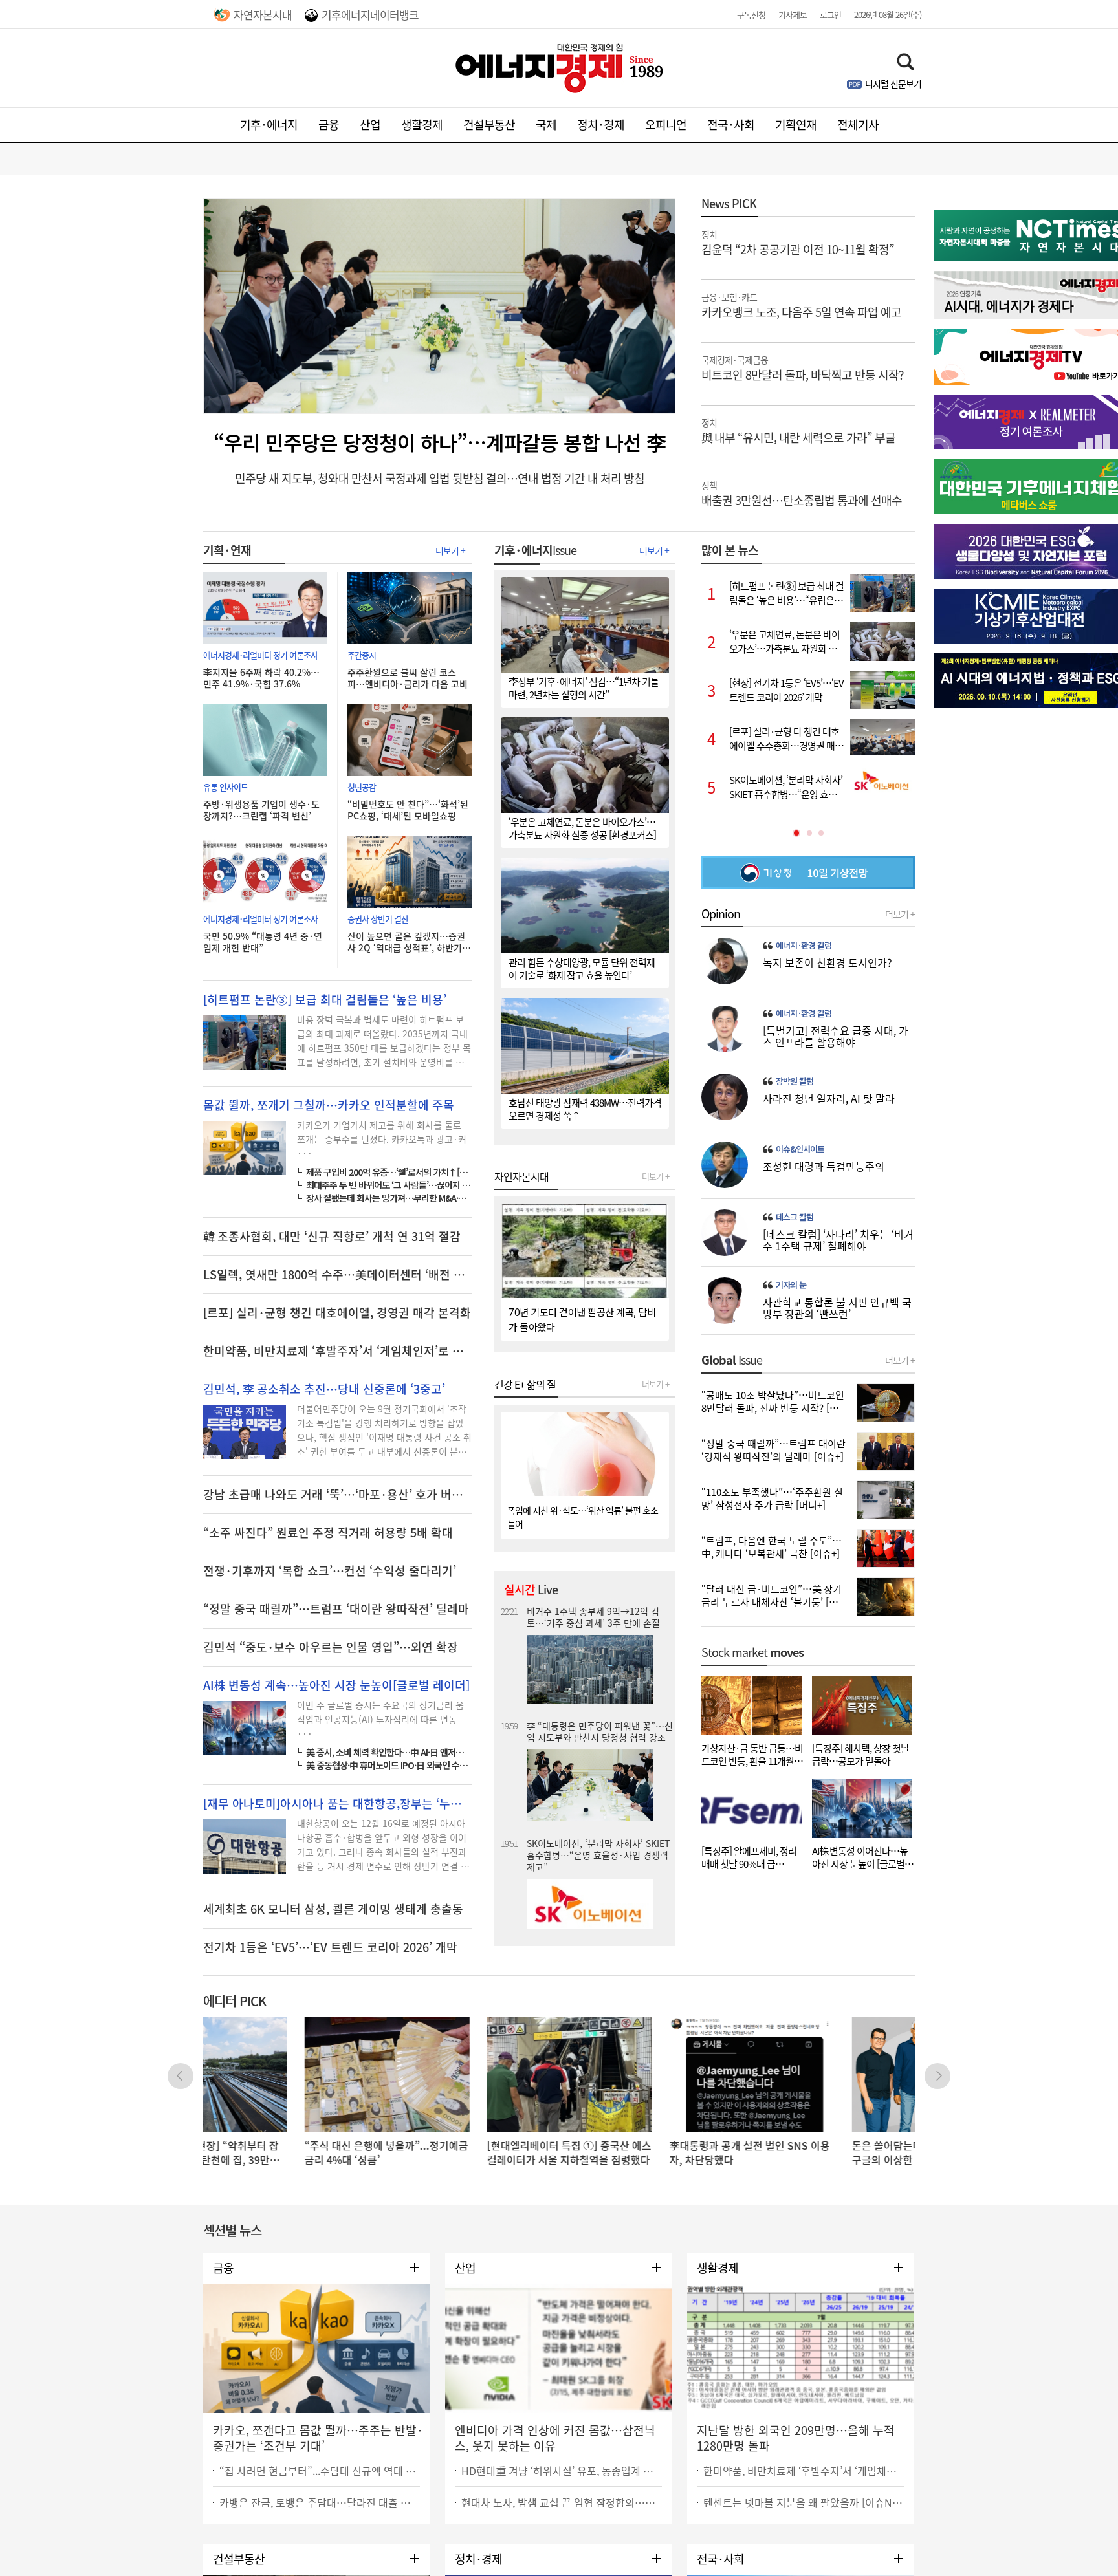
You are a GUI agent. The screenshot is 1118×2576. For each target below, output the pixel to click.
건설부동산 (489, 124)
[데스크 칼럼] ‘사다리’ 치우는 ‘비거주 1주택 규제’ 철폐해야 (838, 1240)
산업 (370, 124)
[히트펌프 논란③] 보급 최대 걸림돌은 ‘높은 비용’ (325, 1000)
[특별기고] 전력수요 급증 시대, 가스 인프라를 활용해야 (836, 1036)
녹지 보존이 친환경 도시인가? (828, 962)
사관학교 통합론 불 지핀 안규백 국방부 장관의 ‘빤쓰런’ (837, 1308)
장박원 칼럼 (795, 1081)
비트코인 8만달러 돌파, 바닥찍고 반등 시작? (803, 367)
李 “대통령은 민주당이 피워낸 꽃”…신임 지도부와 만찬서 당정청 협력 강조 (600, 1617)
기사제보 (793, 15)
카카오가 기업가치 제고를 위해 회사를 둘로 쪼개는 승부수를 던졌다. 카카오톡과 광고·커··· (382, 1139)
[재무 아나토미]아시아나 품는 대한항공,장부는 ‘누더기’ (337, 1804)
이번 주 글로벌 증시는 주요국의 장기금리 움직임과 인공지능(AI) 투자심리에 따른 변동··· (380, 1719)
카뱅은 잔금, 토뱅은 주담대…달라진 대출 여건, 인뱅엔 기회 (320, 2502)
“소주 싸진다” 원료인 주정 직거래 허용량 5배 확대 (328, 1533)
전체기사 (858, 124)
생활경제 (422, 124)
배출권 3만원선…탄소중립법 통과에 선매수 (802, 493)
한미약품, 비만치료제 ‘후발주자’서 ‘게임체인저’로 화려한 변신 (804, 2471)
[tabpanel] (808, 690)
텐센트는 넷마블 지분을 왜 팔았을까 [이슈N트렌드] (804, 2502)
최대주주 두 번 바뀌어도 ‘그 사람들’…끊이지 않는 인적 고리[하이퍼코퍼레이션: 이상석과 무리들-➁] (389, 1185)
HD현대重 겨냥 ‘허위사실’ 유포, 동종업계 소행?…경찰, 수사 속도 (562, 2471)
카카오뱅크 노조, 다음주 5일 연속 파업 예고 (801, 305)
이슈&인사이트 (800, 1149)
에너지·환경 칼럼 (804, 946)
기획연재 (796, 124)
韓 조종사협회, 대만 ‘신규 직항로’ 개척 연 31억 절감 (332, 1237)
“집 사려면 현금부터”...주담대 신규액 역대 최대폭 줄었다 (320, 2471)
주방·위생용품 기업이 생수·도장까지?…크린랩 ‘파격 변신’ (261, 810)
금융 (329, 124)
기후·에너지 (269, 124)
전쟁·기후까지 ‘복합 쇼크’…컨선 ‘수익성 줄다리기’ (330, 1571)
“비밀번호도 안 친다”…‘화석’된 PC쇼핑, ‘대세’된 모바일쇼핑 (408, 810)
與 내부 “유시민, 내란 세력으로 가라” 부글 (798, 430)
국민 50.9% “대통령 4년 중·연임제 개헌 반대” (263, 942)
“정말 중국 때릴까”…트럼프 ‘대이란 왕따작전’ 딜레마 (336, 1609)
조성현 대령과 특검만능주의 (824, 1166)
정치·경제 (601, 124)
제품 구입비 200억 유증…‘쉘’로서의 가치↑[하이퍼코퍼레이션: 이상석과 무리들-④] (389, 1172)
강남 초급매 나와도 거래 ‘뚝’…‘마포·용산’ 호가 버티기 (337, 1495)
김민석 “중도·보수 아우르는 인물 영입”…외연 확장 (331, 1647)
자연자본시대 (263, 15)
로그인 (830, 15)
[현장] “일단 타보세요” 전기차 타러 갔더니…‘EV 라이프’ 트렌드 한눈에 (600, 1850)
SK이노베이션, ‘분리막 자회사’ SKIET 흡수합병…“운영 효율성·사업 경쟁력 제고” (598, 1740)
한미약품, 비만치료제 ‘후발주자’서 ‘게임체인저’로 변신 (337, 1351)
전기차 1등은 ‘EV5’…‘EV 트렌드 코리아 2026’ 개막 (330, 1947)
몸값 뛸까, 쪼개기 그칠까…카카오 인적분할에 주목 (329, 1105)
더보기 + (450, 550)
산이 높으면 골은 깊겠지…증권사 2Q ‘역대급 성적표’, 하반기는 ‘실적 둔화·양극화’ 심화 (409, 942)
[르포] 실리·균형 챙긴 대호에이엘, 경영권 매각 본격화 (337, 1313)
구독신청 (751, 15)
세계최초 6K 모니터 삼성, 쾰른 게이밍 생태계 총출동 (333, 1909)
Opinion (721, 914)
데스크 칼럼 (795, 1217)
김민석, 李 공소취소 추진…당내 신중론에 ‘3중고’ (324, 1389)
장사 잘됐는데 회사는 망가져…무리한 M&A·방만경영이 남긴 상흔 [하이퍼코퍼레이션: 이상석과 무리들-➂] (389, 1198)
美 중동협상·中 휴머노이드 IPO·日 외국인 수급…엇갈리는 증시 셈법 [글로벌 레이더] (389, 1765)
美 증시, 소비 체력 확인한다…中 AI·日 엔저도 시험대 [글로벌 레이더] (389, 1752)
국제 (546, 124)
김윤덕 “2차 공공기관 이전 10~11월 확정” (798, 242)
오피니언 (666, 124)
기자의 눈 (791, 1285)
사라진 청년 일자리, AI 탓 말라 (829, 1098)
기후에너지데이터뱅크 (370, 15)
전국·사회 (731, 124)
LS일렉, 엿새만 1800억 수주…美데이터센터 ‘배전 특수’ (337, 1275)
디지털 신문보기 (893, 83)
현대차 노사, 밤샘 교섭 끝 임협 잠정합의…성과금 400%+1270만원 (562, 2502)
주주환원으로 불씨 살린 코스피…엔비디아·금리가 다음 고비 (408, 678)
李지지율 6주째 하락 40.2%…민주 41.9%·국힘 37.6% (261, 678)
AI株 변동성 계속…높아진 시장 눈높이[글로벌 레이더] (336, 1685)
